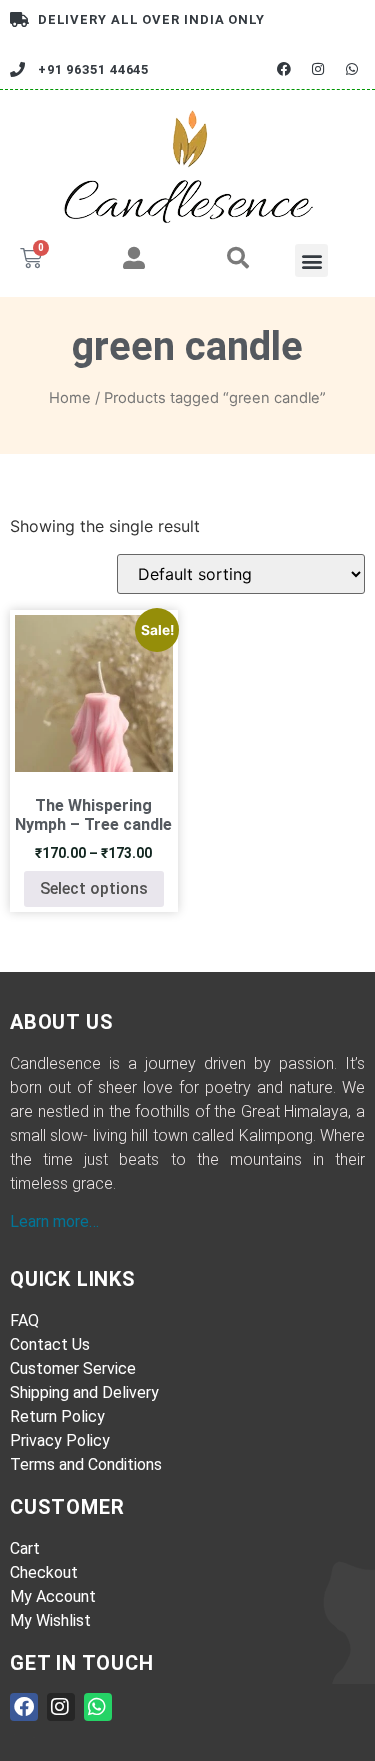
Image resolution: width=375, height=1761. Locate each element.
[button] (311, 260)
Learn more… (54, 1221)
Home (70, 398)
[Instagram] (318, 69)
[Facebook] (283, 69)
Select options (94, 888)
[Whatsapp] (352, 69)
